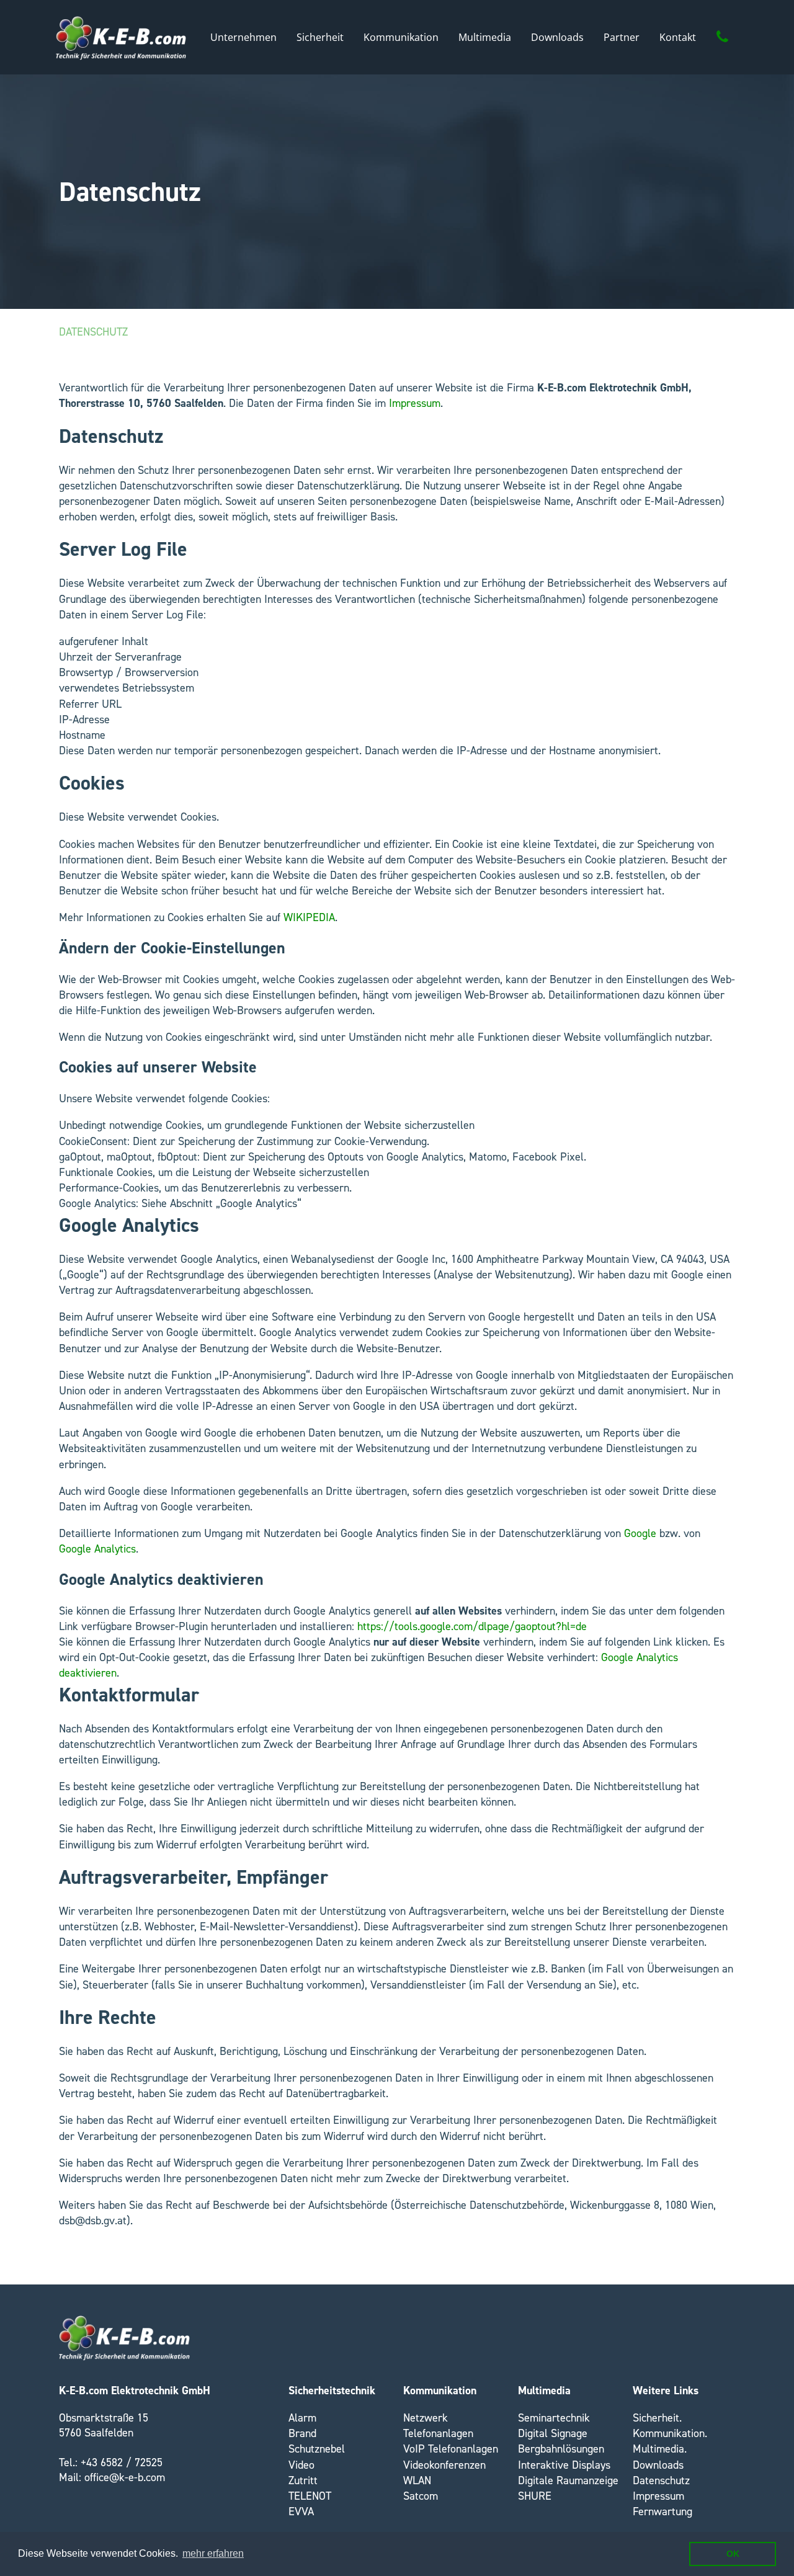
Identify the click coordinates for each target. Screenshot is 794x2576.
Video (301, 2465)
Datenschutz (93, 332)
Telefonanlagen (438, 2433)
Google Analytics (97, 1549)
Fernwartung (662, 2511)
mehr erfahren (213, 2553)
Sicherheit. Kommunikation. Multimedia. (670, 2433)
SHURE (535, 2496)
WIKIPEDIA (309, 917)
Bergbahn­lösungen (561, 2449)
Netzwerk (426, 2418)
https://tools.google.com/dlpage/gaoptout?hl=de (472, 1626)
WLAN (417, 2480)
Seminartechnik (554, 2418)
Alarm (302, 2418)
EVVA (301, 2511)
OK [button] (733, 2554)
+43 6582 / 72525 (122, 2462)
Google (640, 1533)
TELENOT (310, 2496)
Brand (302, 2433)
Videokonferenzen (444, 2465)
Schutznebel (317, 2449)
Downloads (658, 2465)
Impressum (415, 403)
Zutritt (303, 2480)
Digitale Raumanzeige (568, 2480)
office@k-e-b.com (125, 2477)
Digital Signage (553, 2433)
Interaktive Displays (564, 2465)
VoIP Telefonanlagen (451, 2449)
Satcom (421, 2496)
